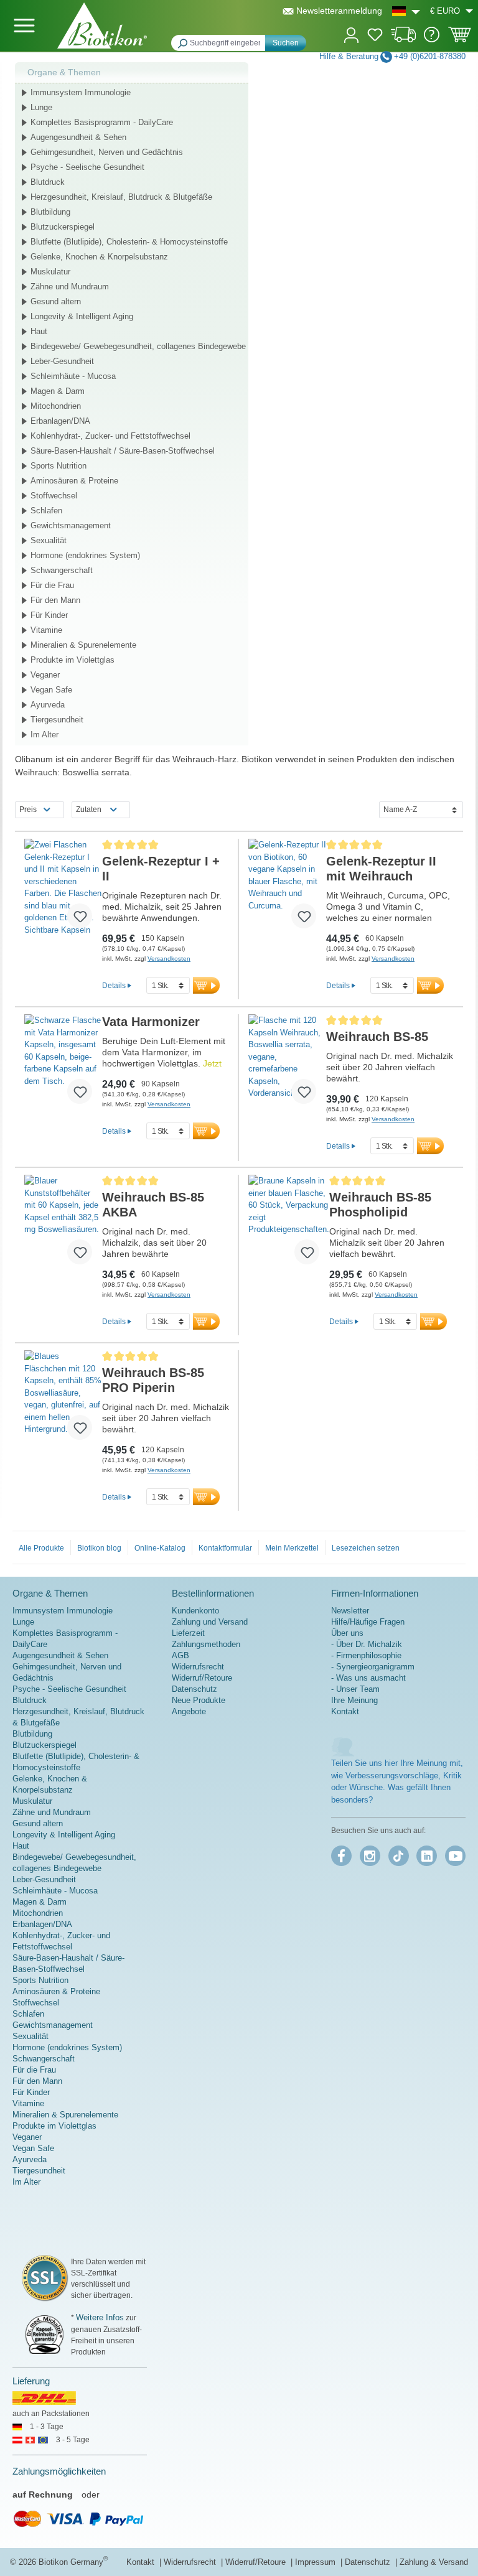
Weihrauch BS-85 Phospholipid (380, 1205)
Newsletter (350, 1611)
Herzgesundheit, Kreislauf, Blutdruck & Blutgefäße (121, 197)
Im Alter (45, 735)
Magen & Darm (58, 391)
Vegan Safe (51, 690)
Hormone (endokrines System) (85, 555)
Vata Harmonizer (151, 1022)
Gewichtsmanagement (71, 525)
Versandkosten (169, 959)
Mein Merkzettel (292, 1548)
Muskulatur (50, 272)
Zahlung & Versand (434, 2562)
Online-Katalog (160, 1548)
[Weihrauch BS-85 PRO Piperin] (63, 1400)
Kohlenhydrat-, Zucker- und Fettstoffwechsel (110, 436)
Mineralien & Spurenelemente (83, 645)
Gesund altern (56, 301)
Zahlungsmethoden (206, 1644)
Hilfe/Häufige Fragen (368, 1622)
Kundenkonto (195, 1611)
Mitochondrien (56, 406)
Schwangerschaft (62, 570)
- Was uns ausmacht (368, 1678)
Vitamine (46, 630)
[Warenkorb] (460, 39)
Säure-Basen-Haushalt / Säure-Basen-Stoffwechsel (123, 451)
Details (114, 985)
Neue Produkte (199, 1700)
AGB (180, 1655)
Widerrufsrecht (198, 1667)
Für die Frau (52, 585)
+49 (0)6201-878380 (430, 56)
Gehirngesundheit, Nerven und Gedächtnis (107, 152)
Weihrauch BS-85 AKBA (153, 1205)
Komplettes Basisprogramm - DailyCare (102, 122)
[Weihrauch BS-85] (287, 1064)
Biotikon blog (99, 1548)
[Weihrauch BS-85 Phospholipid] (289, 1225)
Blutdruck (48, 182)
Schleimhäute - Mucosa (73, 376)
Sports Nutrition (59, 466)
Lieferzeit (188, 1633)
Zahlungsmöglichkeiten (59, 2471)
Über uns (347, 1633)
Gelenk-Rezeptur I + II (161, 869)
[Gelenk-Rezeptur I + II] (63, 889)
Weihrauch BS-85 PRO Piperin (153, 1380)
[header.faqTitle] (432, 40)
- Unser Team (355, 1689)
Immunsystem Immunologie (81, 92)
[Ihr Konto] (351, 34)
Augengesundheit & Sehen (78, 137)
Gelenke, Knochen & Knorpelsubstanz (99, 257)
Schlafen (46, 511)
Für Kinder (49, 615)
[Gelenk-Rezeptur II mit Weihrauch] (287, 889)
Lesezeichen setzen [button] (366, 1548)
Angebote (189, 1711)
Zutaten (89, 810)
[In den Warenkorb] (206, 985)
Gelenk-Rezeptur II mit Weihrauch (381, 869)
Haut (39, 331)
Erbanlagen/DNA (60, 421)
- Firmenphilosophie (366, 1655)
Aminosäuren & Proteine (74, 481)
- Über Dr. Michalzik (367, 1644)
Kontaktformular (225, 1548)
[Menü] (24, 26)
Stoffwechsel (54, 496)
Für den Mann (55, 600)
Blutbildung (50, 212)
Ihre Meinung (354, 1700)
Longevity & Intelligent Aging (82, 316)
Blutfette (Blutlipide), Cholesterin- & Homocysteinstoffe (129, 242)
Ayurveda (48, 705)
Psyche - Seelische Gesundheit (87, 167)
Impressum (316, 2562)
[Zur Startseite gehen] (102, 26)
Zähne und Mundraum (70, 287)
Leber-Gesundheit (62, 361)
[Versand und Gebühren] (404, 40)
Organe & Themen (64, 72)
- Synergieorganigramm (373, 1667)
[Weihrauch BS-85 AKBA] (63, 1225)
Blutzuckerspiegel (63, 227)
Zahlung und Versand (210, 1622)
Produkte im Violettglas (73, 660)
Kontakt (345, 1711)
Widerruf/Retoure (202, 1678)
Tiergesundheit (57, 720)
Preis (28, 810)
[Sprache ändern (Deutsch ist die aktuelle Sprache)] (406, 11)
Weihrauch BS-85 (377, 1037)
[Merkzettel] (375, 37)
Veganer (45, 675)
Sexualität (49, 540)
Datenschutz (194, 1689)
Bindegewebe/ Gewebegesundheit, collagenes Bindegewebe (138, 346)
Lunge (41, 107)
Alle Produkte (41, 1548)
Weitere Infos (100, 2317)
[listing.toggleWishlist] (80, 916)
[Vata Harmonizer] (63, 1064)
